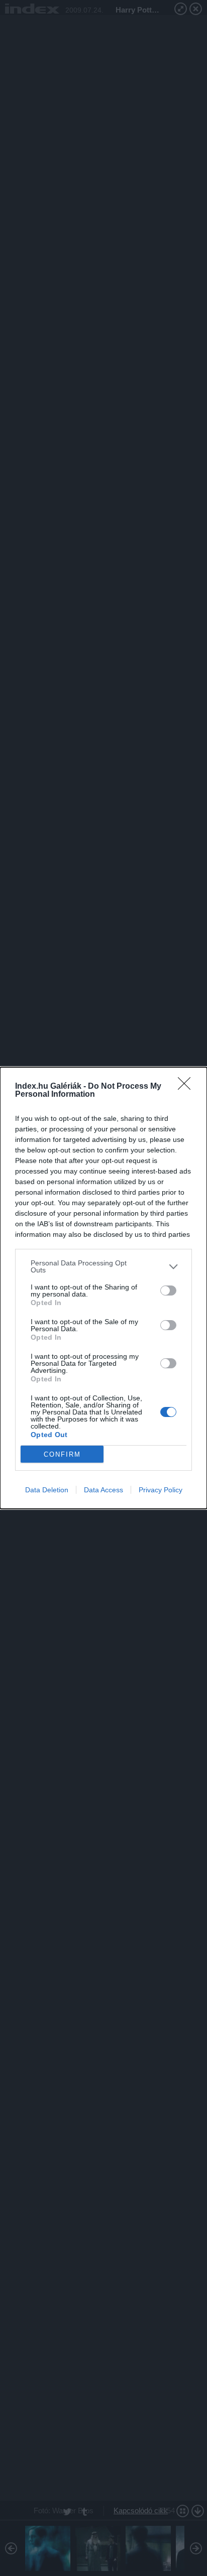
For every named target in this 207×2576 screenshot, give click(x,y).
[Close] (187, 1087)
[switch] (168, 1291)
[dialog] (103, 1288)
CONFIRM (62, 1454)
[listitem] (103, 1266)
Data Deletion (47, 1490)
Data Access (103, 1490)
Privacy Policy (161, 1490)
